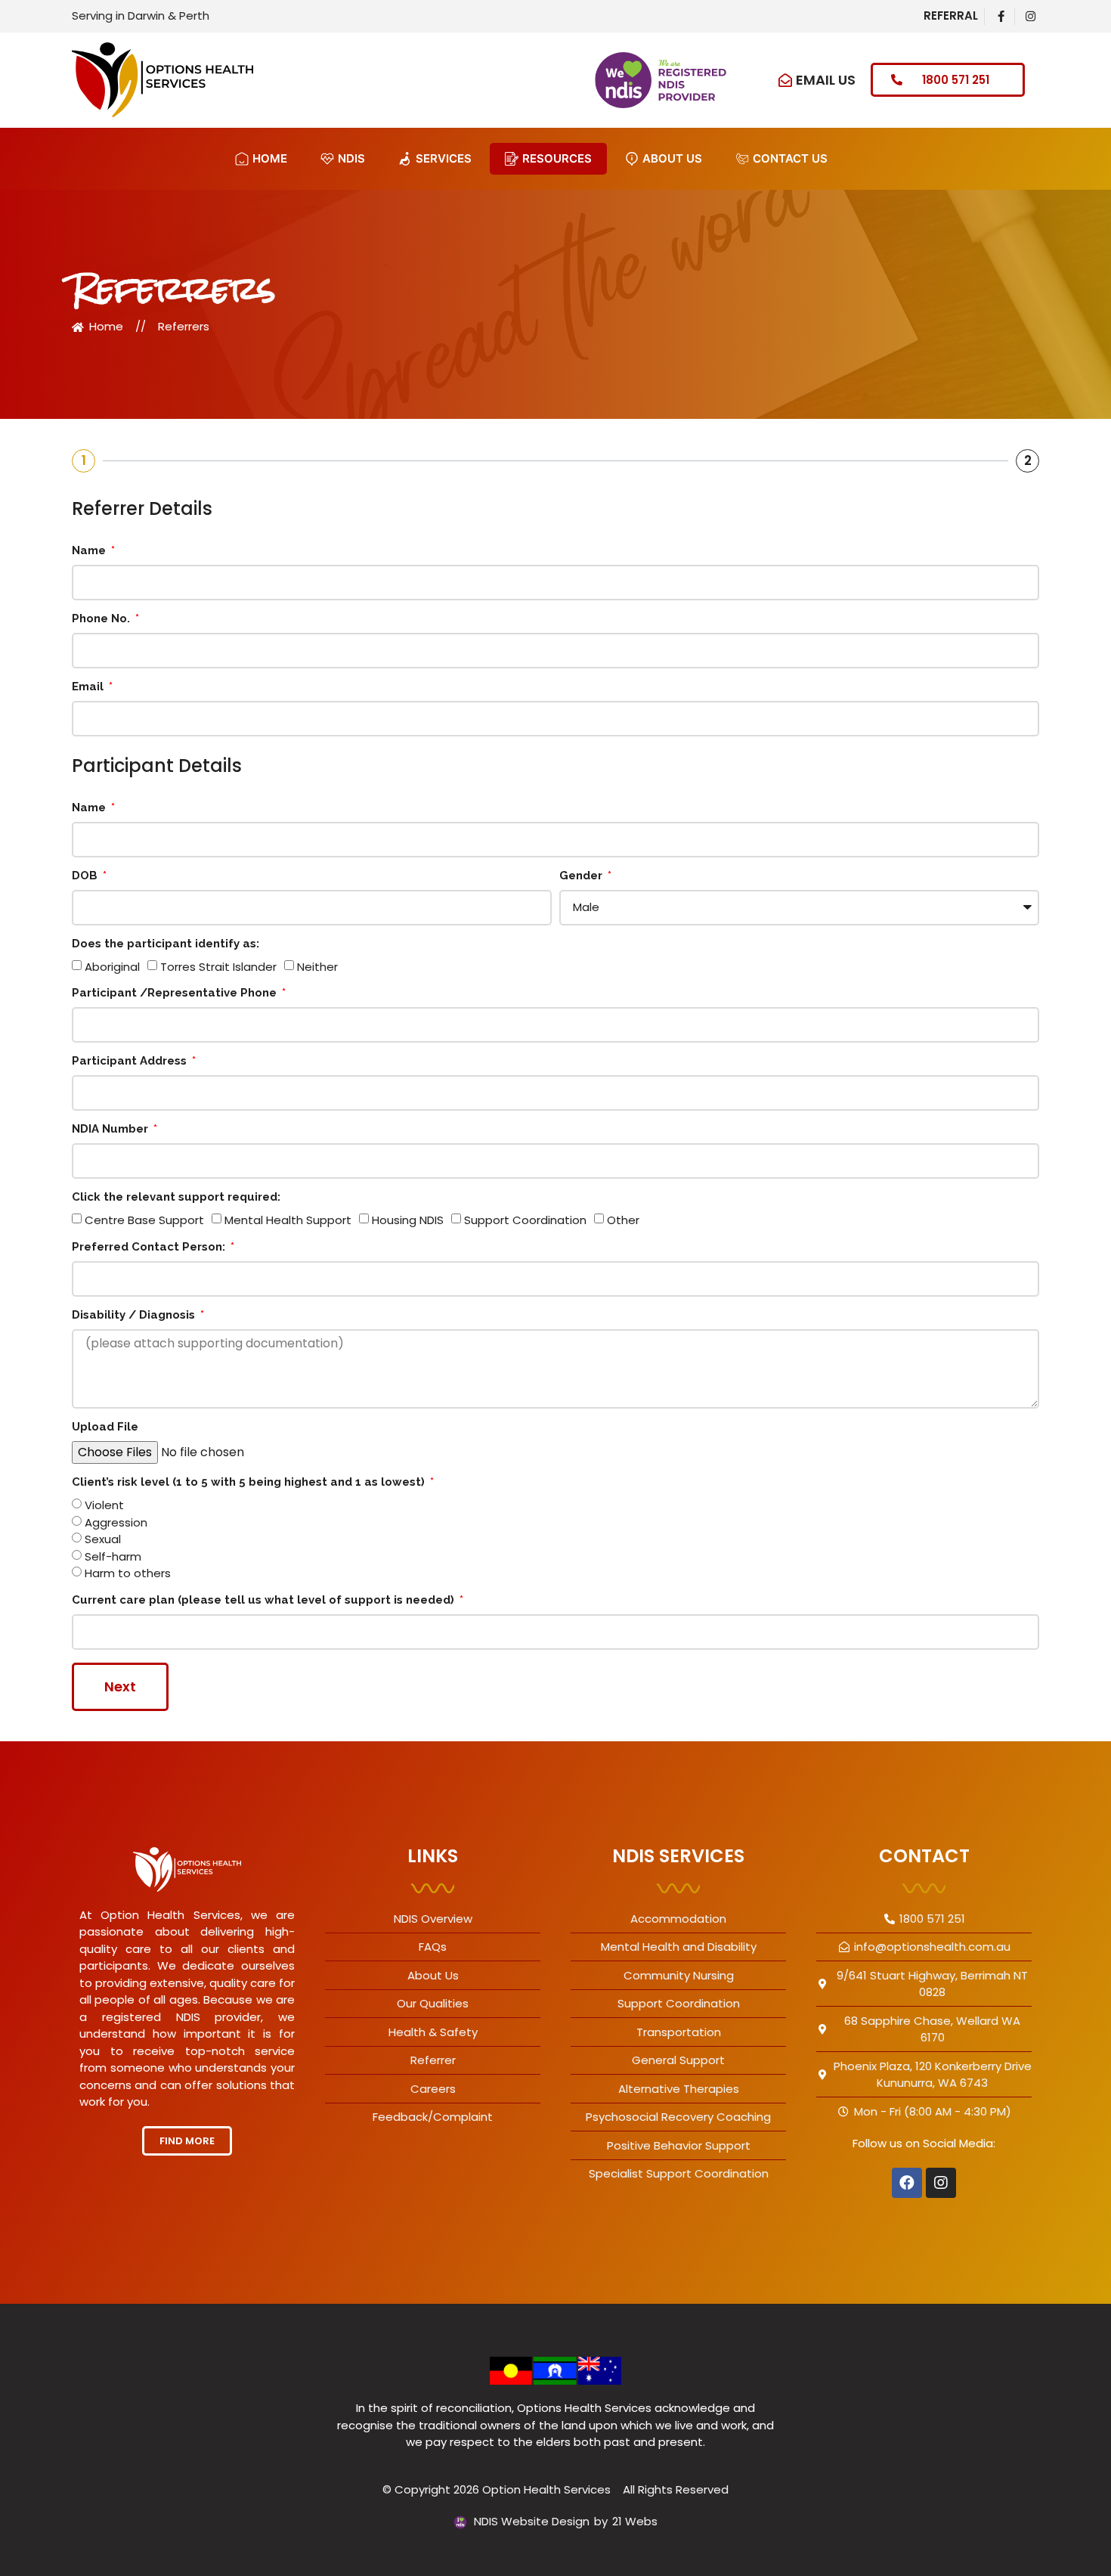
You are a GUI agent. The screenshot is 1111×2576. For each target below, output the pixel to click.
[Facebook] (907, 2183)
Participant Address (131, 1062)
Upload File (105, 1427)
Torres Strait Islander (218, 967)
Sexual (103, 1540)
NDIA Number (111, 1130)
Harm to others (128, 1574)
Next (120, 1686)
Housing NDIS (408, 1220)
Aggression (116, 1522)
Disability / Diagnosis (135, 1316)
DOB (86, 876)
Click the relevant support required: (176, 1198)
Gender (582, 876)
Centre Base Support (144, 1220)
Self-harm (113, 1556)
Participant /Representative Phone (176, 994)
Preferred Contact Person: (150, 1248)
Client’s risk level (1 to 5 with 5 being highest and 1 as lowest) (250, 1483)
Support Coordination (525, 1220)
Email (89, 687)
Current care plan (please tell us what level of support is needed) (265, 1601)
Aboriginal (112, 967)
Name (90, 551)
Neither (317, 967)
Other (623, 1220)
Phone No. (102, 619)
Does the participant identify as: (166, 944)
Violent (104, 1506)
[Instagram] (941, 2183)
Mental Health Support (288, 1220)
